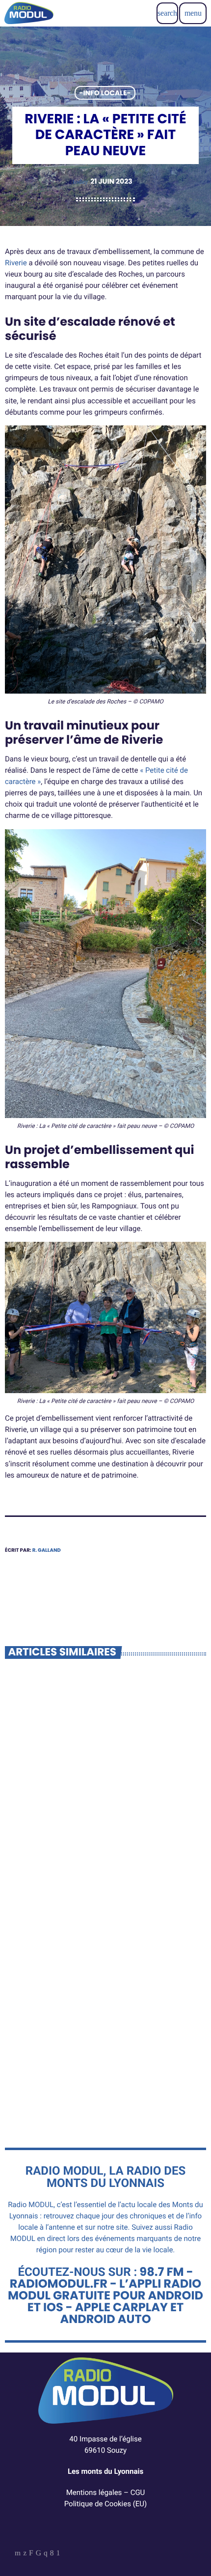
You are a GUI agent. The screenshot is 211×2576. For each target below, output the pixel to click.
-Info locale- (105, 93)
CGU (138, 2492)
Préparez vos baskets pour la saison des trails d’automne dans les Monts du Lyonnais (102, 1844)
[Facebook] (52, 2554)
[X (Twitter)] (25, 2554)
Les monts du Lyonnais (105, 2471)
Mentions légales (94, 2492)
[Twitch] (31, 2554)
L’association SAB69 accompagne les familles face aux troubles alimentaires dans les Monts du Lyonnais (104, 2066)
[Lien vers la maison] (29, 13)
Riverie (16, 263)
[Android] (58, 2554)
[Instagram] (46, 2554)
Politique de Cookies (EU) (106, 2504)
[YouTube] (18, 2554)
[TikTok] (39, 2554)
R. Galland (47, 1550)
